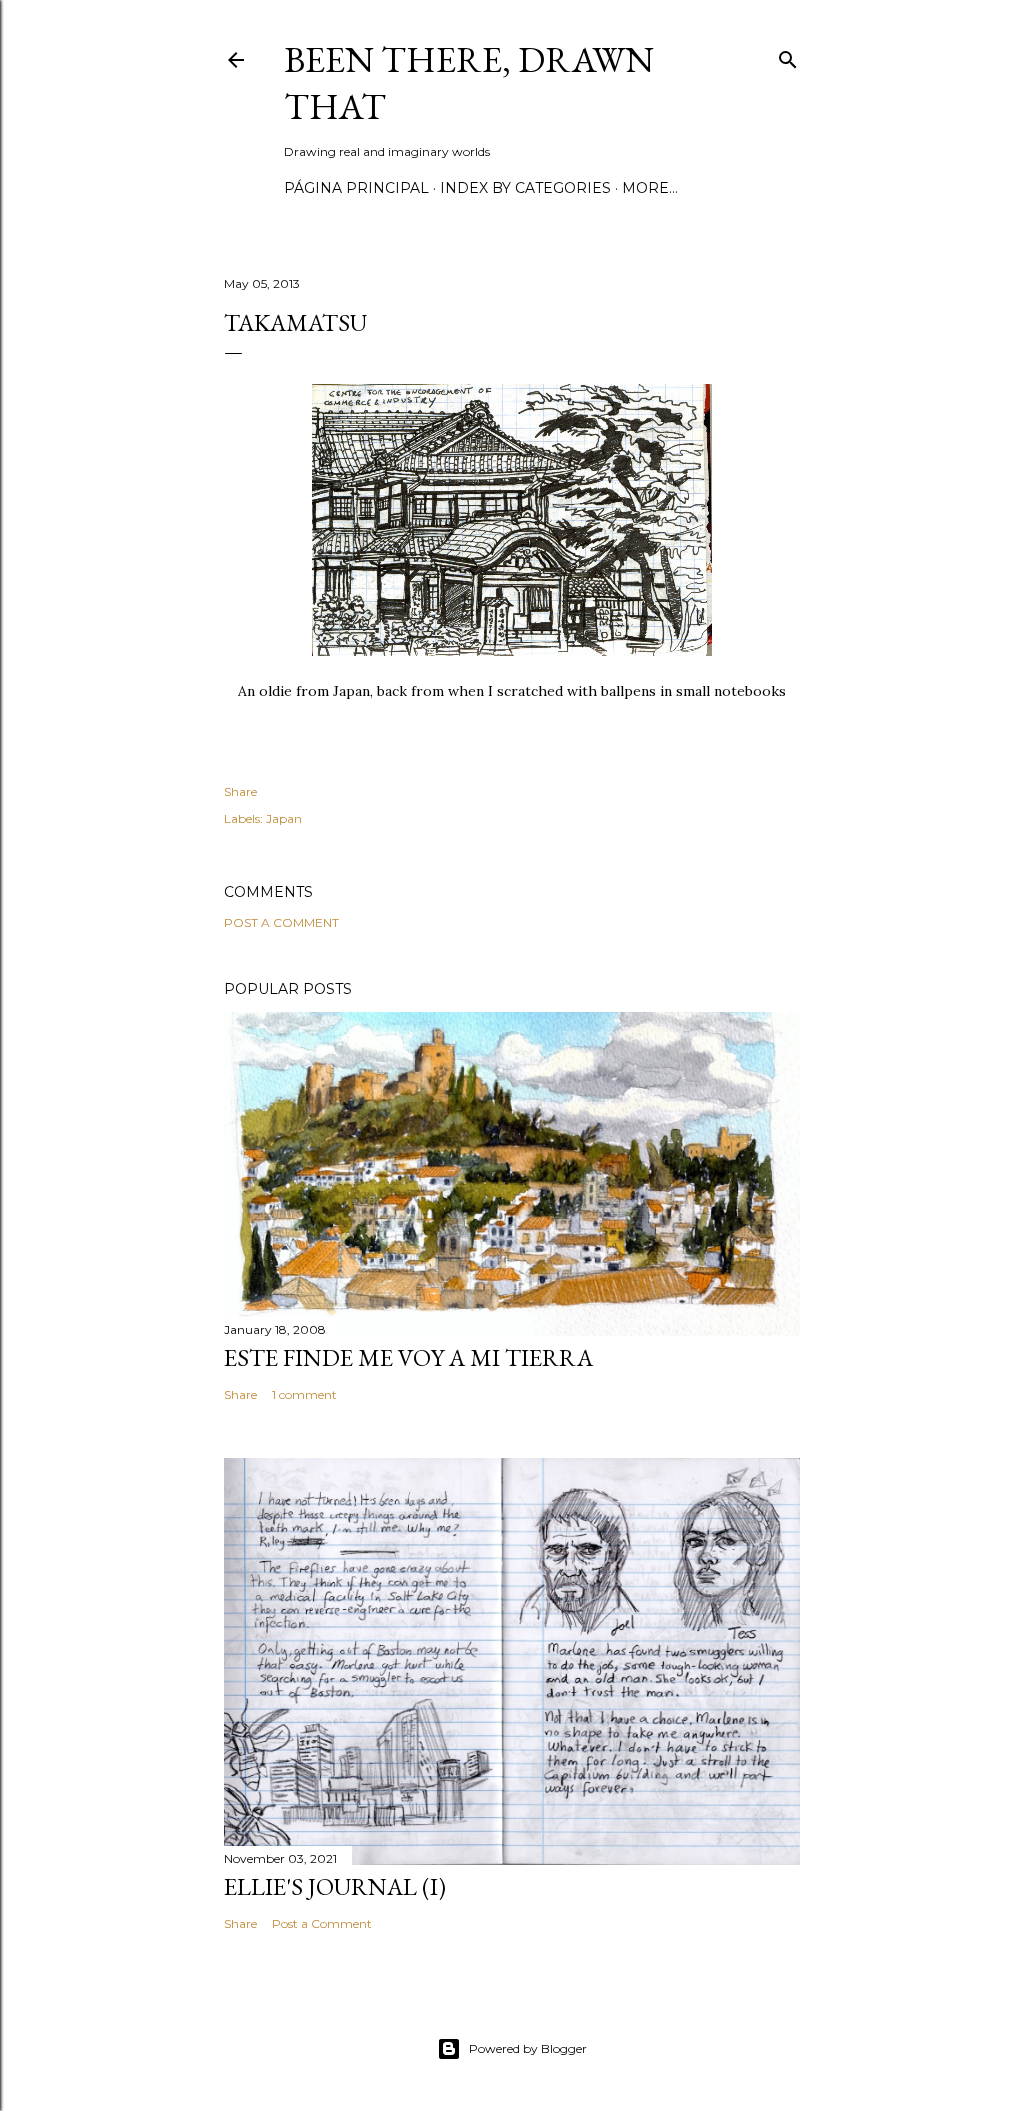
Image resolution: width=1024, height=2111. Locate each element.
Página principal (356, 188)
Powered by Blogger (528, 2048)
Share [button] (240, 791)
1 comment (304, 1394)
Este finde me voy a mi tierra (408, 1357)
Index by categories (525, 188)
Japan (284, 818)
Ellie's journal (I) (335, 1886)
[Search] (788, 55)
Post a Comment (281, 922)
